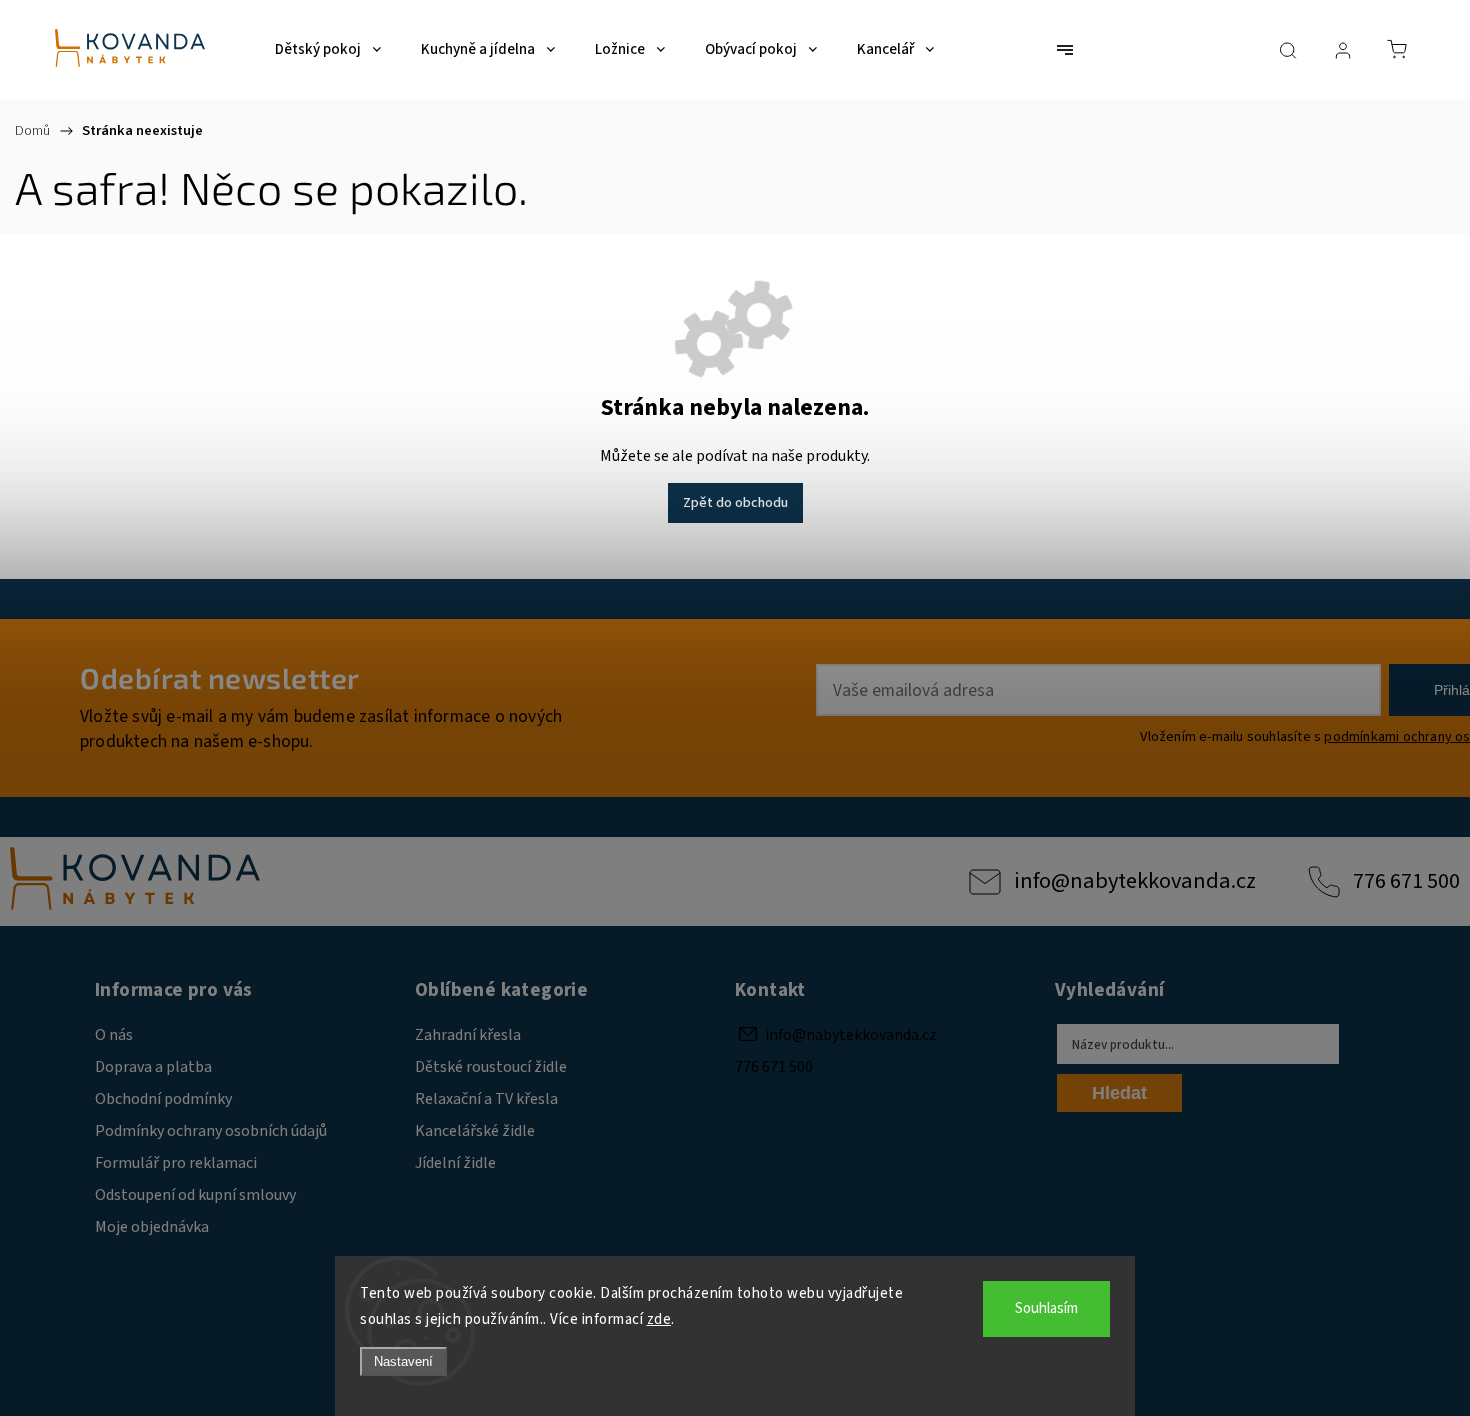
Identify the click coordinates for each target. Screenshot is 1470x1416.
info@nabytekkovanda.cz (1135, 881)
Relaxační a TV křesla (486, 1099)
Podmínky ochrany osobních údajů (211, 1131)
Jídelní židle (455, 1163)
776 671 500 (1406, 881)
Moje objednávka (152, 1227)
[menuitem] (328, 50)
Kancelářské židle (475, 1131)
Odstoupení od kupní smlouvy (195, 1195)
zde (659, 1319)
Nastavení (403, 1361)
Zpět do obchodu (735, 503)
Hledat (1119, 1093)
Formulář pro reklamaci (176, 1163)
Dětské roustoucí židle (491, 1067)
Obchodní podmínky (163, 1099)
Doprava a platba (153, 1067)
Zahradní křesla (468, 1035)
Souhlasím (1046, 1308)
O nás (114, 1035)
